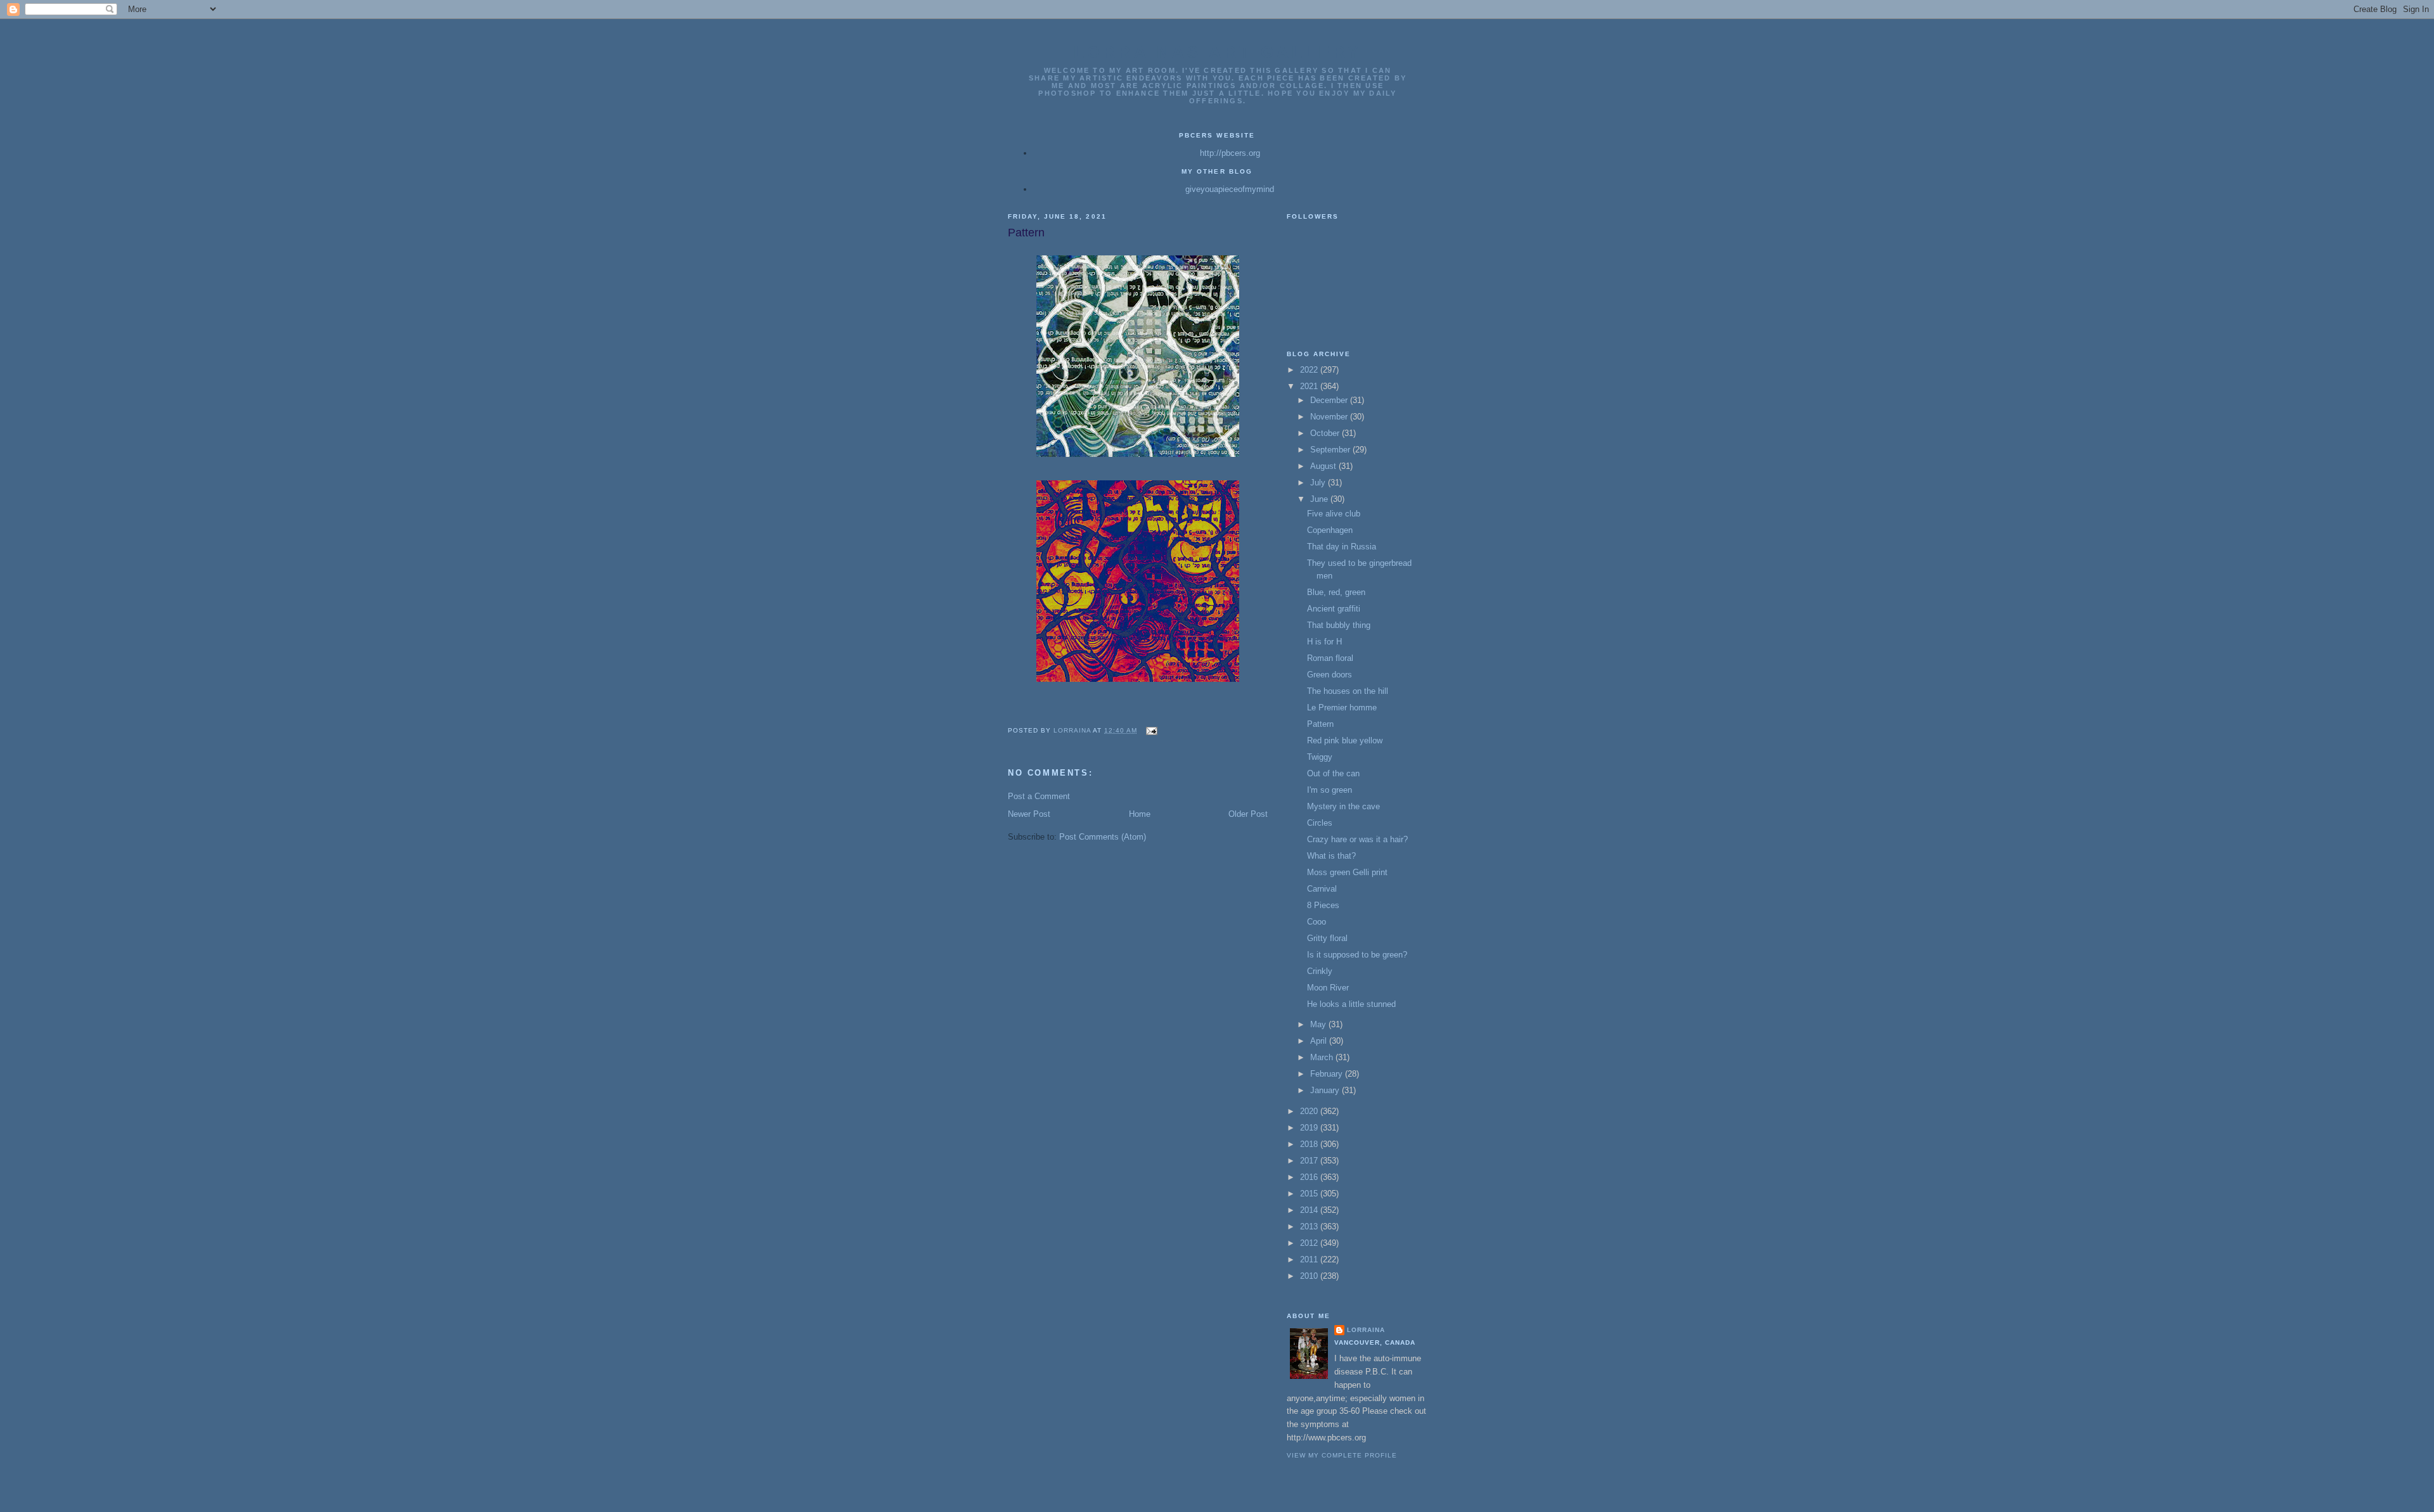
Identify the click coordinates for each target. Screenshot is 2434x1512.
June (1320, 499)
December (1330, 400)
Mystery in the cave (1343, 806)
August (1324, 466)
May (1319, 1024)
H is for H (1324, 642)
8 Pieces (1323, 905)
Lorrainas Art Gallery (1218, 52)
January (1326, 1090)
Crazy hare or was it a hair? (1357, 839)
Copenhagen (1330, 530)
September (1331, 450)
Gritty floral (1327, 938)
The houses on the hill (1348, 691)
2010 (1310, 1276)
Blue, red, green (1336, 592)
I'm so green (1330, 790)
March (1323, 1057)
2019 (1310, 1128)
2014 (1310, 1210)
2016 (1310, 1177)
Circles (1320, 823)
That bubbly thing (1339, 625)
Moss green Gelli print (1347, 872)
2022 (1310, 370)
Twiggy (1320, 757)
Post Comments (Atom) (1103, 837)
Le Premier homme (1342, 708)
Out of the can (1333, 773)
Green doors (1330, 675)
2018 (1310, 1144)
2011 (1310, 1259)
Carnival (1322, 889)
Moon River (1328, 988)
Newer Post (1029, 814)
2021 (1310, 386)
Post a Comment (1039, 796)
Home (1140, 814)
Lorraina (1366, 1330)
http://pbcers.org (1230, 153)
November (1330, 417)
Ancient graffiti (1334, 609)
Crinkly (1320, 971)
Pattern (1320, 724)
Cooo (1317, 922)
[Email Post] (1151, 730)
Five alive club (1334, 514)
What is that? (1331, 856)
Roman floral (1330, 658)
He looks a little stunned (1351, 1004)
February (1328, 1074)
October (1326, 433)
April (1320, 1041)
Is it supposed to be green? (1357, 955)
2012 (1310, 1243)
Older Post (1248, 814)
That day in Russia (1342, 547)
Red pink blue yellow (1345, 740)
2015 (1310, 1194)
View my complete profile (1342, 1455)
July (1319, 483)
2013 (1310, 1227)
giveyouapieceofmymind (1230, 189)
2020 (1310, 1111)
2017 (1310, 1161)
